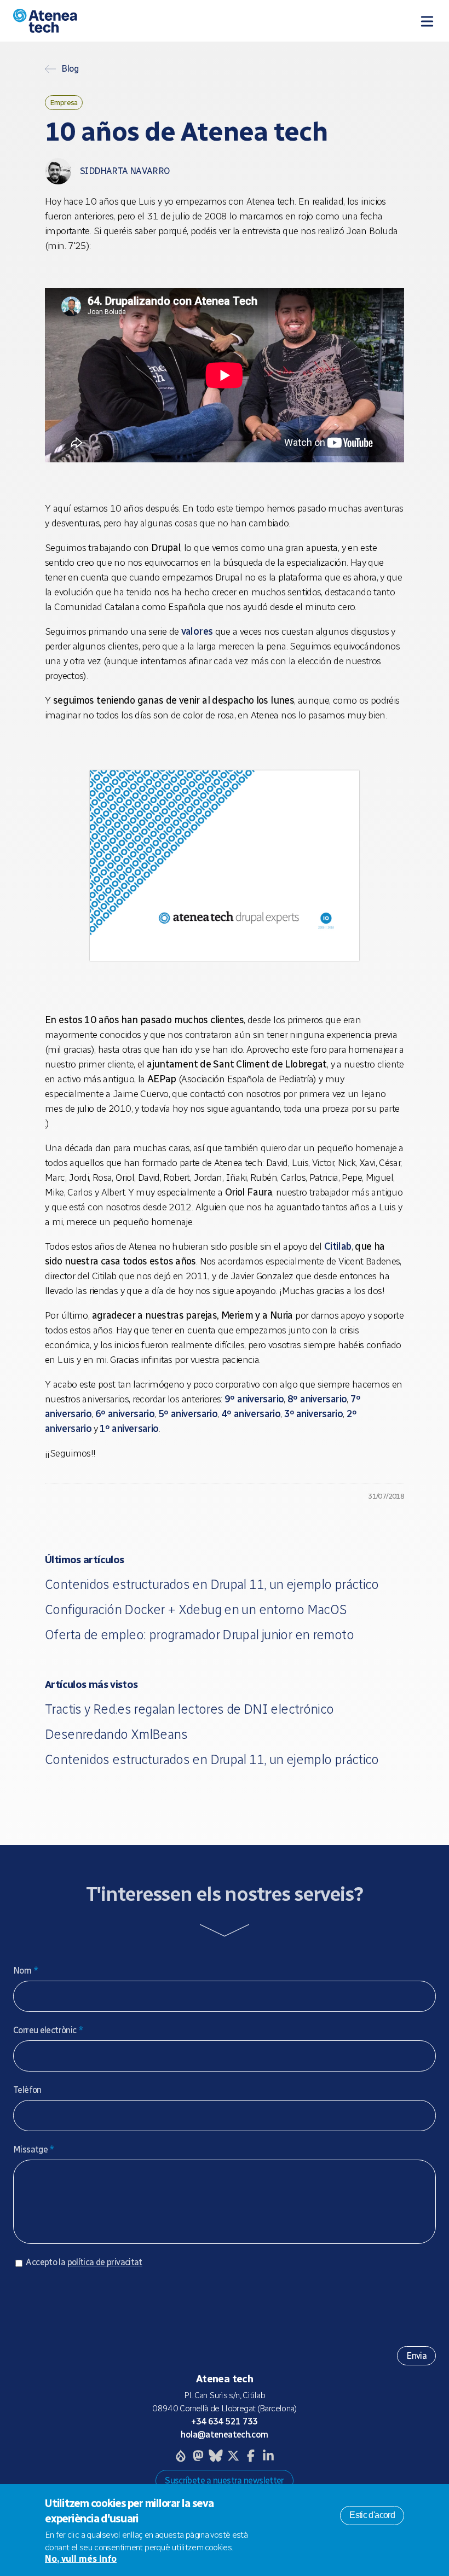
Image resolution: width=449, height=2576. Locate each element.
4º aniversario (251, 1414)
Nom (26, 1971)
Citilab (338, 1246)
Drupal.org (181, 2456)
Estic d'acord (372, 2515)
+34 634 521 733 (225, 2421)
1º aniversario (129, 1429)
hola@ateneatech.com (224, 2435)
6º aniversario (125, 1414)
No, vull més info (81, 2559)
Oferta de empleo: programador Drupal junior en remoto (199, 1635)
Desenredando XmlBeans (116, 1734)
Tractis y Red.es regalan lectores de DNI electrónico (189, 1709)
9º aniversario (254, 1399)
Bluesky (216, 2456)
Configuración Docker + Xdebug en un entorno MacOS (196, 1609)
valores (197, 631)
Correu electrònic (48, 2030)
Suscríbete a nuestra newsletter (225, 2481)
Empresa (64, 102)
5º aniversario (188, 1414)
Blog (70, 69)
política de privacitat (105, 2262)
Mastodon (198, 2456)
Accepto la (84, 2262)
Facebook (251, 2456)
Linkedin (268, 2456)
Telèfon (27, 2090)
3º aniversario (313, 1414)
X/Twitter (233, 2456)
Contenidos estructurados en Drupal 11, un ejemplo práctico (212, 1584)
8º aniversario (317, 1399)
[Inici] (126, 21)
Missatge (34, 2149)
